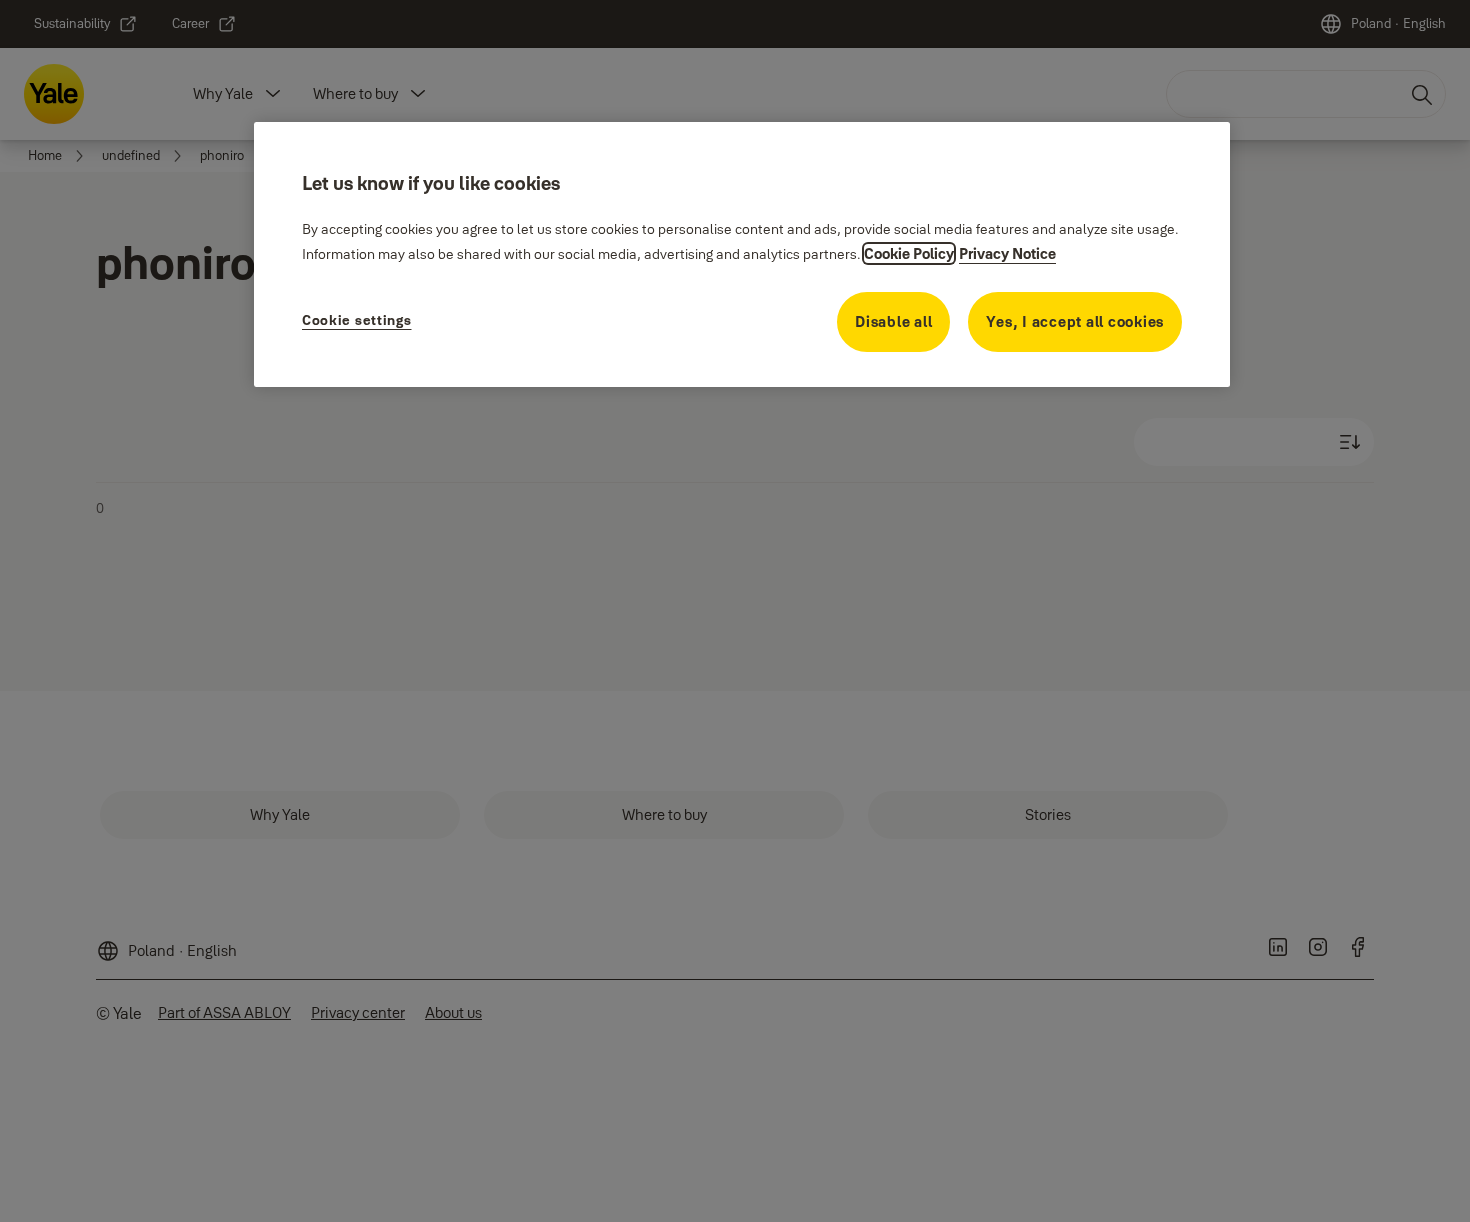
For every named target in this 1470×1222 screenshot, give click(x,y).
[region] (742, 254)
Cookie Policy (909, 253)
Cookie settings (357, 320)
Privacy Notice (1007, 253)
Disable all (893, 321)
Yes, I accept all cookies (1075, 321)
